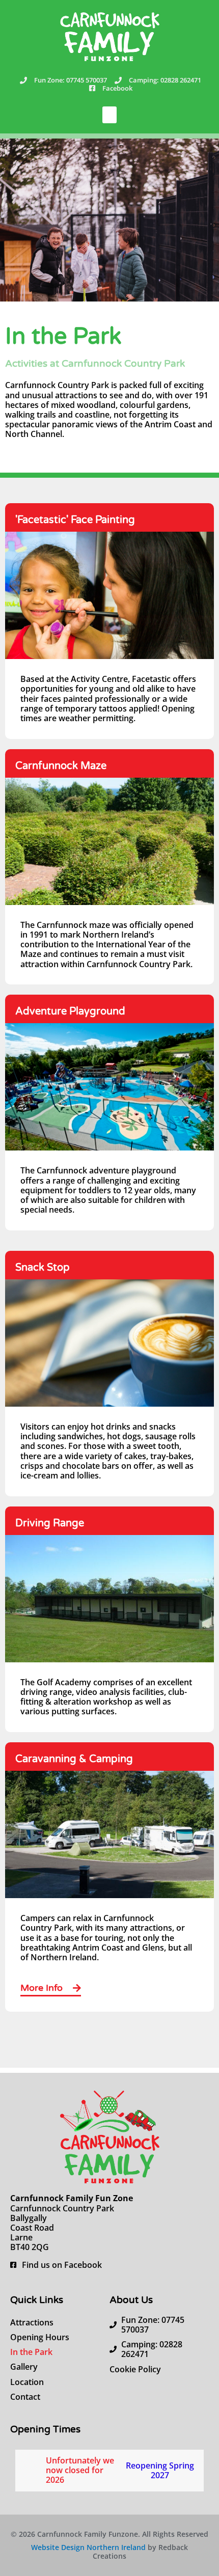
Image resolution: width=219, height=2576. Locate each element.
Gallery (24, 2367)
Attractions (32, 2322)
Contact (25, 2397)
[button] (109, 115)
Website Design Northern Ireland (88, 2547)
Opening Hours (40, 2337)
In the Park (31, 2352)
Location (27, 2382)
